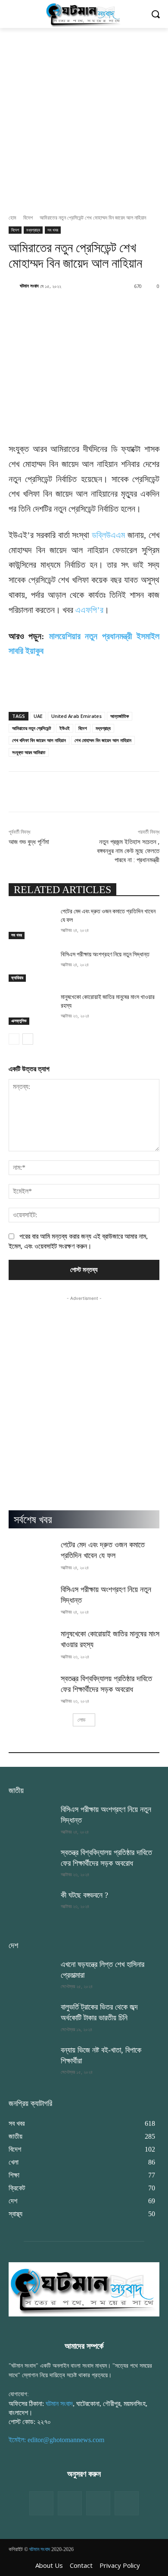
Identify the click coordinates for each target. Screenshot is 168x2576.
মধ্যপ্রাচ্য (33, 230)
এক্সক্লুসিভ (19, 1021)
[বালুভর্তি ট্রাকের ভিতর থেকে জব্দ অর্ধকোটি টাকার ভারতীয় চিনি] (31, 2018)
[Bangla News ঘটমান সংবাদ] (84, 14)
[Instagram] (98, 2503)
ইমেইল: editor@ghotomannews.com (56, 2440)
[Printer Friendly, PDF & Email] (23, 694)
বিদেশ (28, 218)
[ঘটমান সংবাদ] (14, 286)
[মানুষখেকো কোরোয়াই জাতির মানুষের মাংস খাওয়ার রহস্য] (31, 1009)
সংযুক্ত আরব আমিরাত (29, 752)
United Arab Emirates (76, 716)
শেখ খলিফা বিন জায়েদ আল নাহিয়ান (39, 740)
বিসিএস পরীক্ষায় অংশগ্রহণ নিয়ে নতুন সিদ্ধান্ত (105, 954)
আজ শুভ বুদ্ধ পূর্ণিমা (29, 842)
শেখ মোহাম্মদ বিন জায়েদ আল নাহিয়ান (103, 740)
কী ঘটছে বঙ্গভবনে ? (84, 1895)
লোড (81, 1720)
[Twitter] (70, 2503)
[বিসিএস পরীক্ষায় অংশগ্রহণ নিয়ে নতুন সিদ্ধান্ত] (31, 966)
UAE (38, 716)
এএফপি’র (89, 610)
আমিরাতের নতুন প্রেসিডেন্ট (31, 728)
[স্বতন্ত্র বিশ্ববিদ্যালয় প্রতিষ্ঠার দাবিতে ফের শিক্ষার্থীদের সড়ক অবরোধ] (31, 1689)
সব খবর (53, 230)
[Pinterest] (127, 2503)
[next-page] (28, 1039)
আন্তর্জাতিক (120, 716)
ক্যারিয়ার (17, 978)
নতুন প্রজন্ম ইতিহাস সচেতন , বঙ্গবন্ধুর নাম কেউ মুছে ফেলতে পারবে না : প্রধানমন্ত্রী (128, 851)
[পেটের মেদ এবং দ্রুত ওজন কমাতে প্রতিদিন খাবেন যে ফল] (31, 923)
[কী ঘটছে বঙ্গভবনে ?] (31, 1906)
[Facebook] (41, 2503)
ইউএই (65, 728)
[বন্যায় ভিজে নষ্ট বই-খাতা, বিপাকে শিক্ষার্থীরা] (31, 2061)
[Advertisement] (84, 116)
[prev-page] (14, 1039)
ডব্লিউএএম (108, 535)
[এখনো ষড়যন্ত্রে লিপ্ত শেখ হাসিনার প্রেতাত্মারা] (31, 1975)
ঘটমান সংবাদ (29, 286)
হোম (12, 218)
